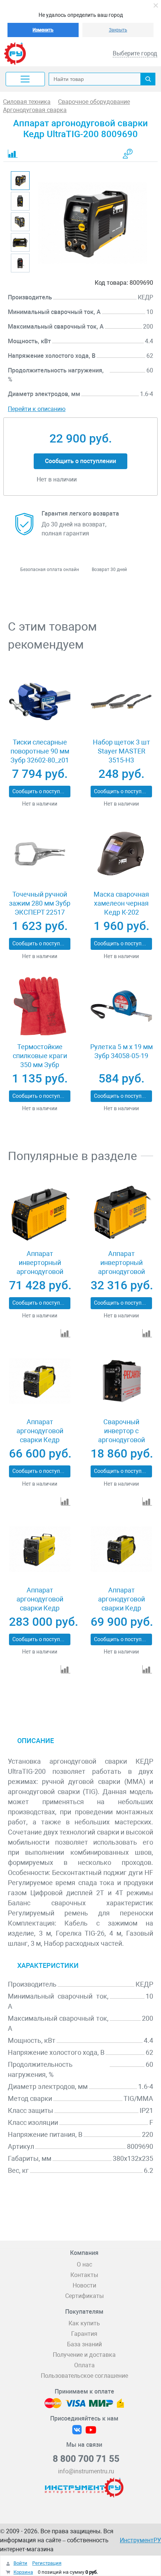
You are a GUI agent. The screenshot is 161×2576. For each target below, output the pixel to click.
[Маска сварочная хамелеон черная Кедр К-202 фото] (121, 854)
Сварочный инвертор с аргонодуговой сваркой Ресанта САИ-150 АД (121, 1440)
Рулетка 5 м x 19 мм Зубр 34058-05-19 (121, 1051)
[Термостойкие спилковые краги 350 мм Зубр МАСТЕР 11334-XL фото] (40, 1006)
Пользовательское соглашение (84, 2376)
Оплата (84, 2365)
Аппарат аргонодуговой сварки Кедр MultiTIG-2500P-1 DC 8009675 (40, 1440)
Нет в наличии (40, 804)
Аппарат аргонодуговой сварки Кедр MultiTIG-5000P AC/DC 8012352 (40, 1608)
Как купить (84, 2323)
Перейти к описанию (37, 409)
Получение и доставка (84, 2355)
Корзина (23, 2572)
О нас (84, 2264)
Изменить (43, 30)
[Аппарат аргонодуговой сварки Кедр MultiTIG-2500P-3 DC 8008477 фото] (121, 1549)
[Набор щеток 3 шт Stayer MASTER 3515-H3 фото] (121, 701)
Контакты (84, 2275)
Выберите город (135, 53)
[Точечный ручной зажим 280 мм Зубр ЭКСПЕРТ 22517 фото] (40, 854)
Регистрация (47, 2563)
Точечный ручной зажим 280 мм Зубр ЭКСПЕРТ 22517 (40, 903)
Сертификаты (84, 2296)
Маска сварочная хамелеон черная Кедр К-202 (121, 903)
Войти (20, 2563)
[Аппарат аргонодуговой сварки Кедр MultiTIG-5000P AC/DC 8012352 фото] (40, 1549)
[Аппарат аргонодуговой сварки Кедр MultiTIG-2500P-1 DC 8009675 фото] (40, 1381)
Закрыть (118, 30)
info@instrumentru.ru (86, 2471)
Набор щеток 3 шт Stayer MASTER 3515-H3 (121, 751)
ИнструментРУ (140, 2540)
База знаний (84, 2344)
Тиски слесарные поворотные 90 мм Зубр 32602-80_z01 (40, 751)
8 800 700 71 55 (86, 2459)
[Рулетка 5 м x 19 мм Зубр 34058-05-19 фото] (121, 1006)
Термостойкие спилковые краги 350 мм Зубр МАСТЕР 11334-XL (40, 1060)
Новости (84, 2285)
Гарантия (84, 2334)
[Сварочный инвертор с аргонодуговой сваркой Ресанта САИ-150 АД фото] (121, 1381)
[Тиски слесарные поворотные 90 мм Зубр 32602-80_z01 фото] (40, 701)
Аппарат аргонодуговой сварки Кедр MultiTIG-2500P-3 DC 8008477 (121, 1608)
